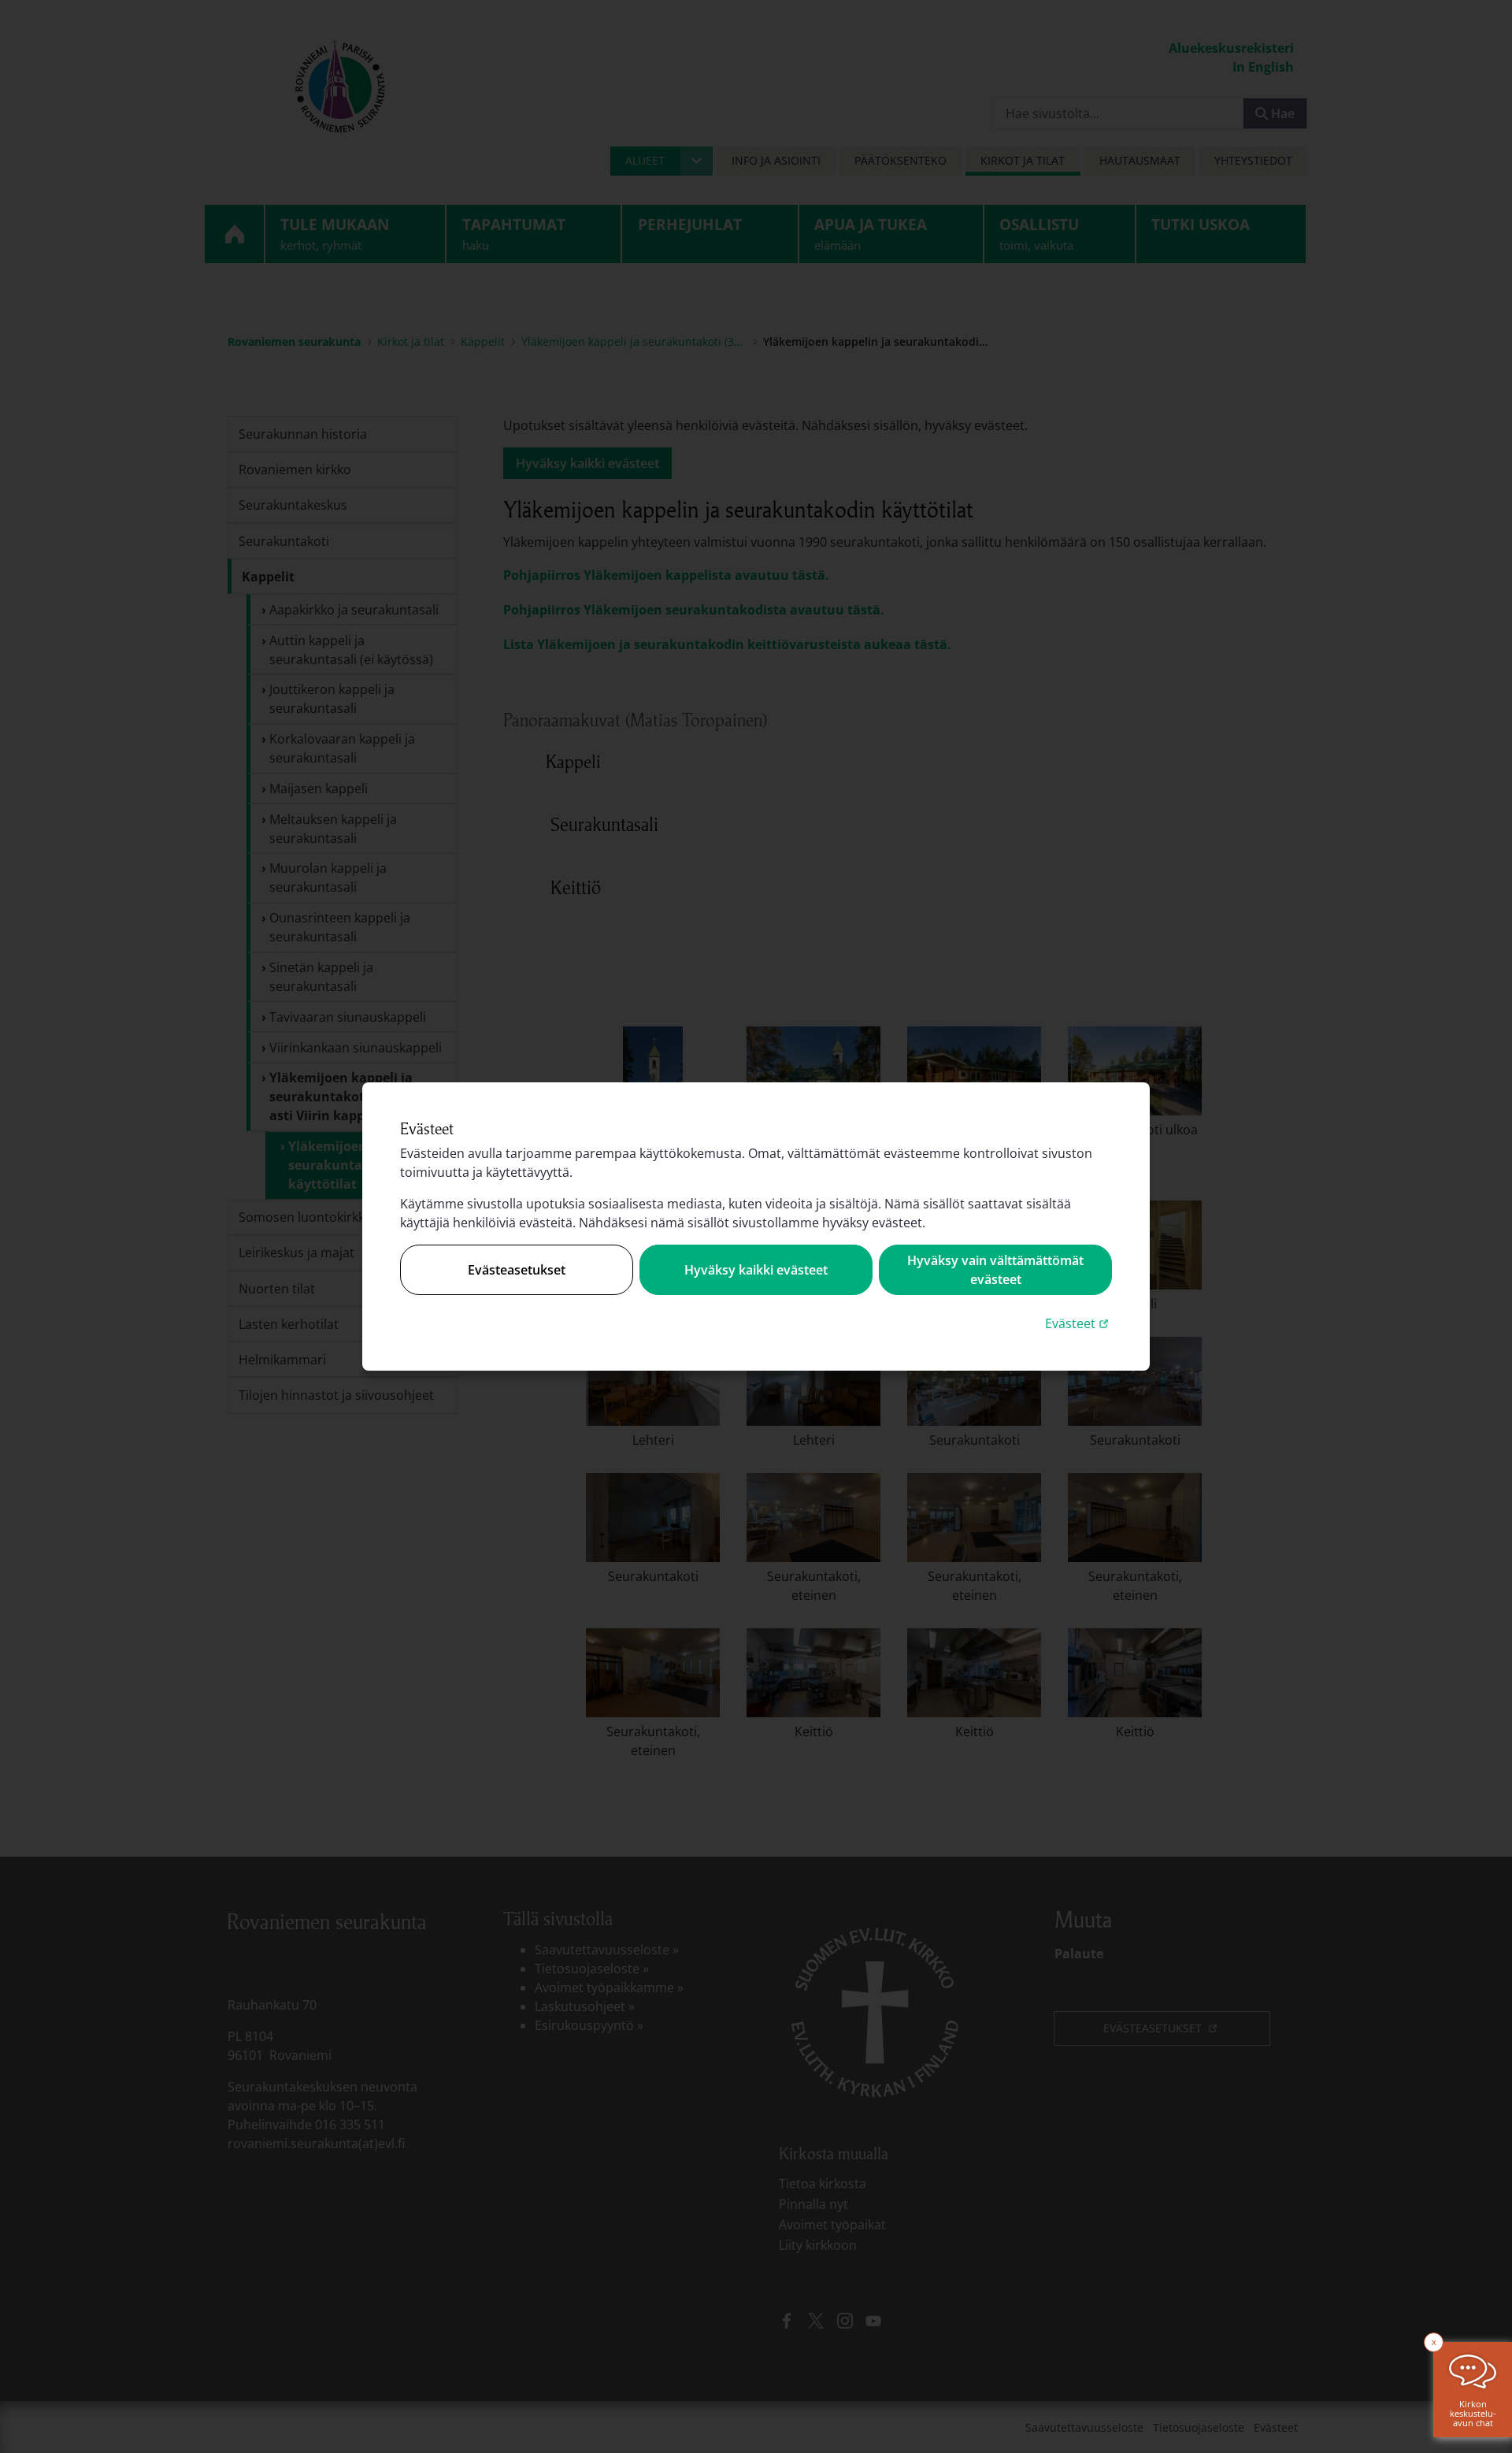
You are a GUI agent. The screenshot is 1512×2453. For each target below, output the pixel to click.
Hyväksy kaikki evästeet (756, 1270)
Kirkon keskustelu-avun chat (1473, 2413)
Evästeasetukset (517, 1270)
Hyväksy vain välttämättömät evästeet (995, 1270)
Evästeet (1078, 1323)
